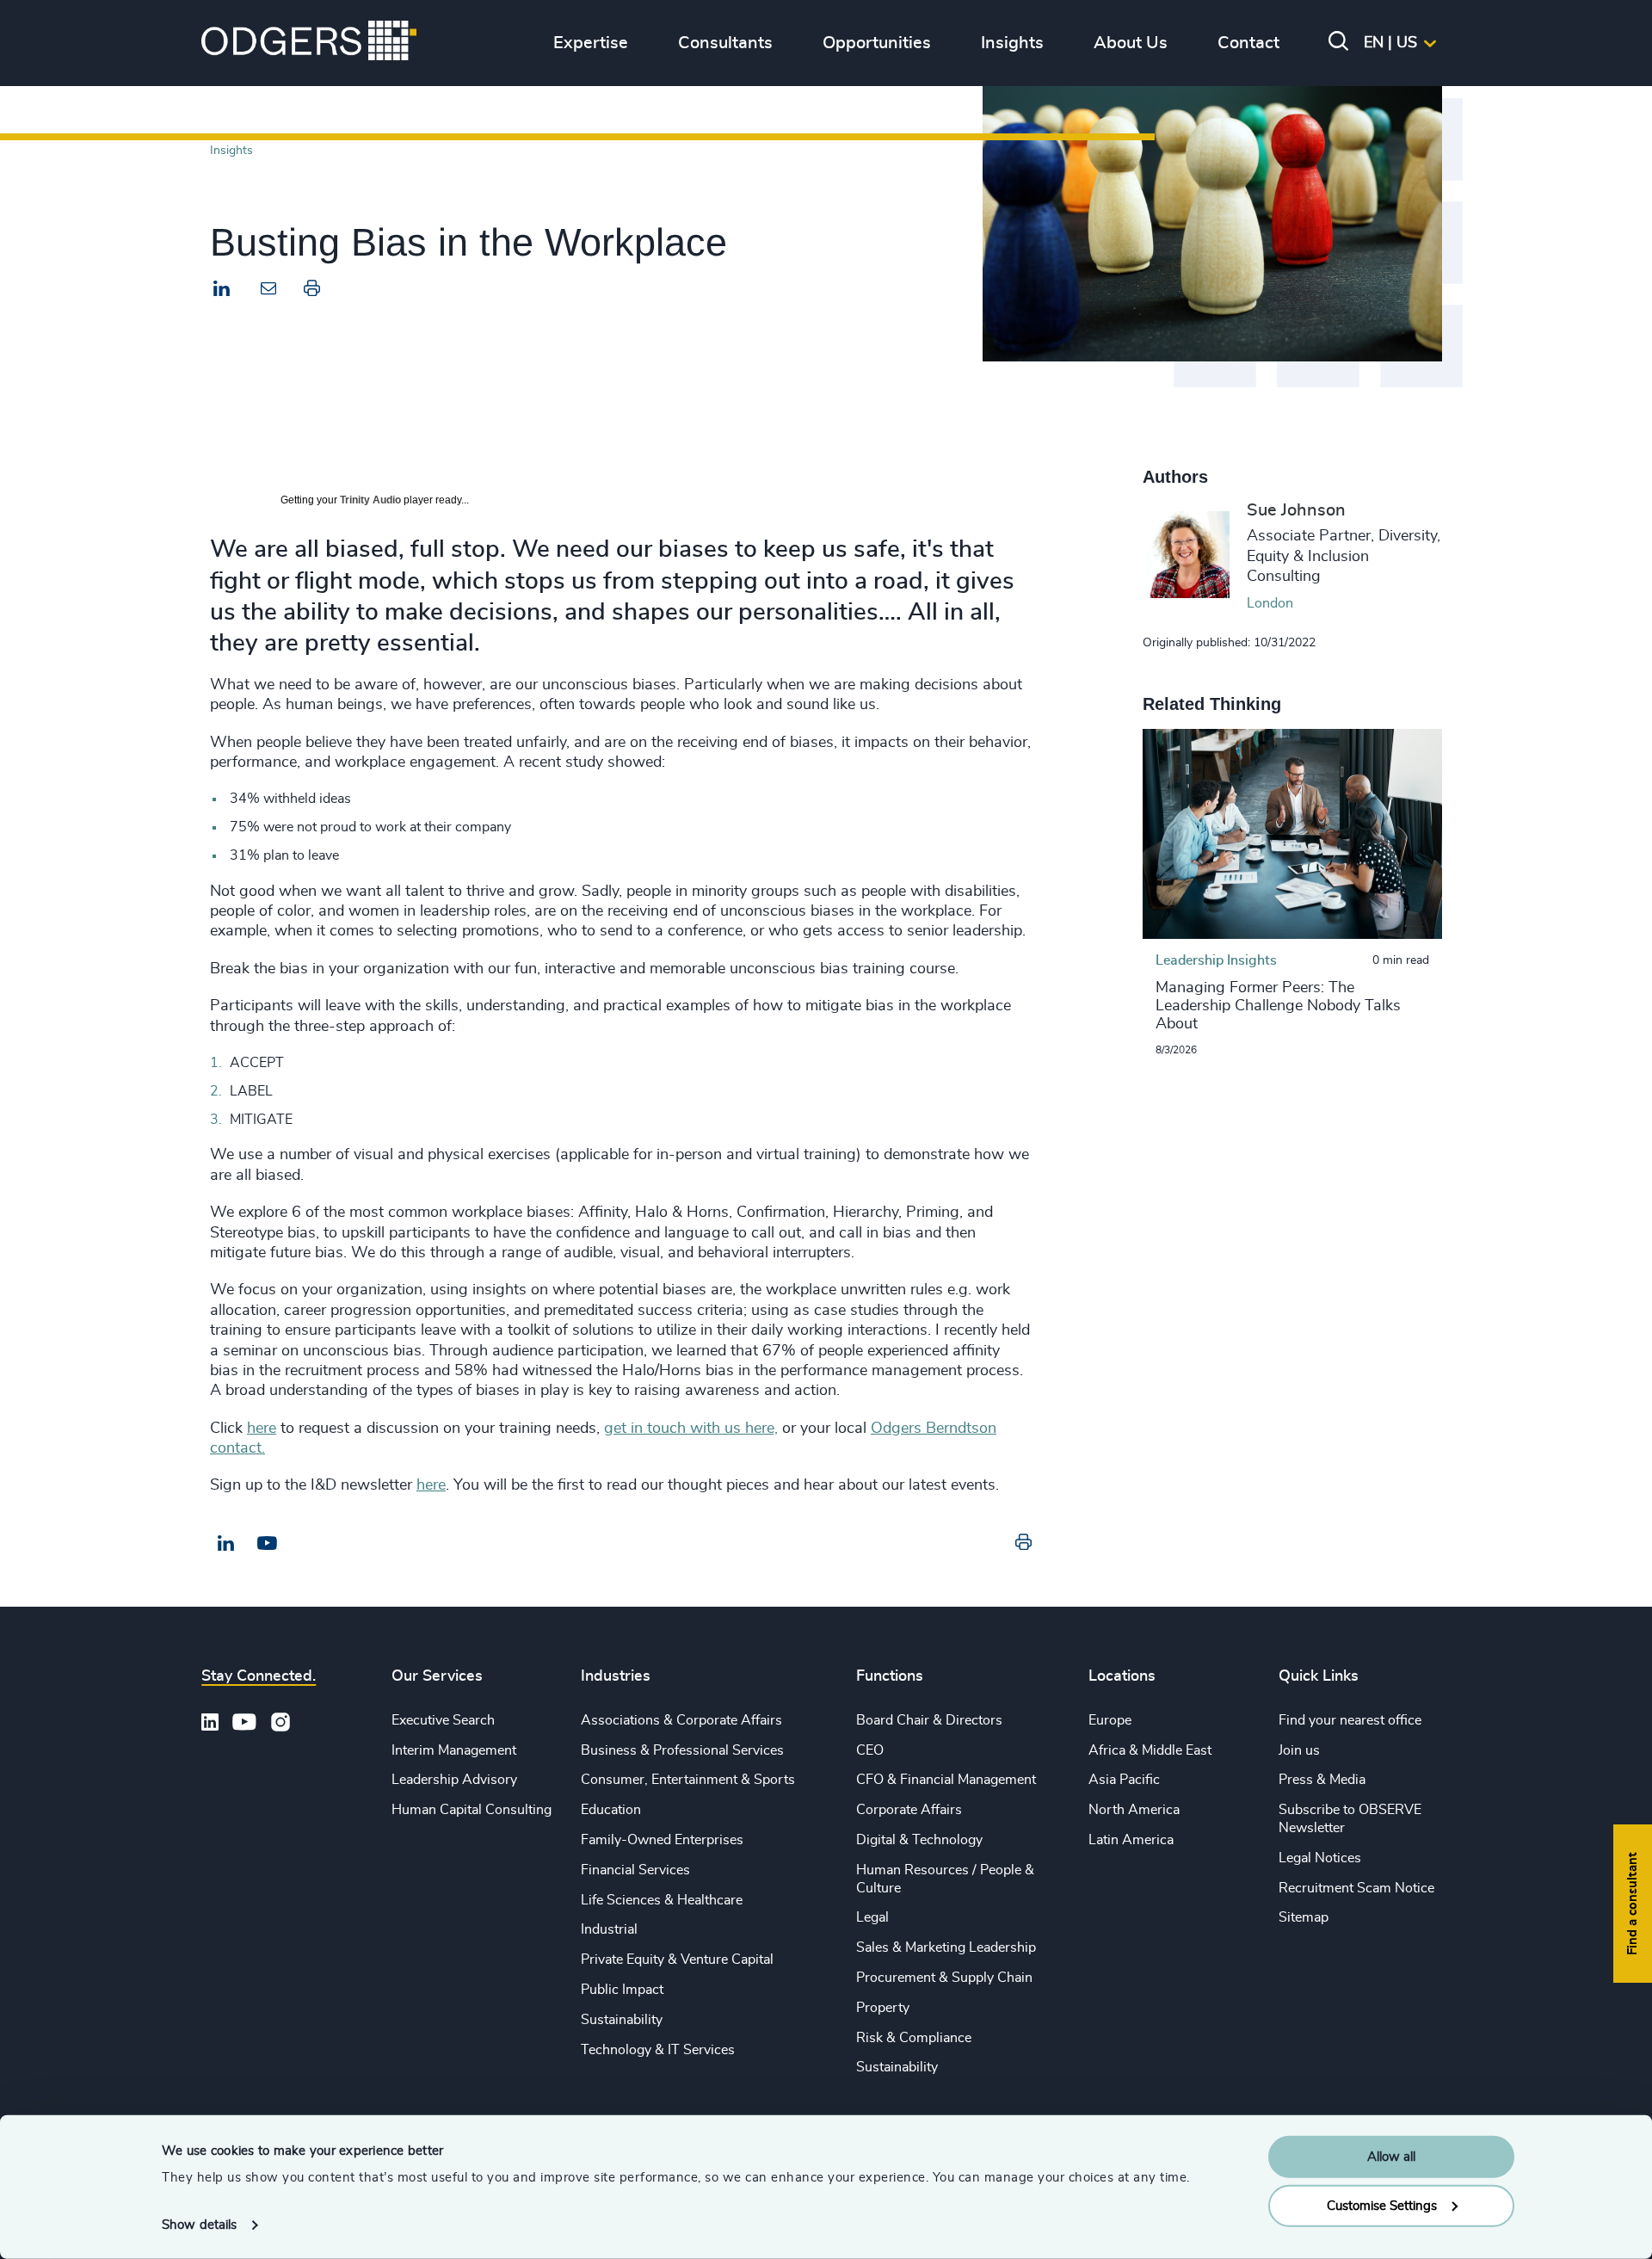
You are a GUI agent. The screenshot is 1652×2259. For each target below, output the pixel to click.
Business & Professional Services (682, 1750)
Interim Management (454, 1750)
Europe (1110, 1720)
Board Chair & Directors (929, 1720)
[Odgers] (309, 43)
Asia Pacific (1124, 1780)
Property (883, 2008)
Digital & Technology (919, 1840)
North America (1134, 1810)
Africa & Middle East (1150, 1750)
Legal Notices (1320, 1858)
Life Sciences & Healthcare (662, 1900)
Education (611, 1810)
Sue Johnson (1296, 510)
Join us (1299, 1750)
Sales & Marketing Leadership (946, 1947)
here (262, 1429)
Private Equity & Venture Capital (677, 1960)
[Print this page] (312, 292)
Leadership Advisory (454, 1780)
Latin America (1131, 1840)
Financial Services (635, 1870)
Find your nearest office (1350, 1720)
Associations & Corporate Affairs (681, 1720)
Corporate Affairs (909, 1810)
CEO (870, 1750)
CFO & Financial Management (946, 1780)
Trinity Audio (370, 500)
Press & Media (1322, 1780)
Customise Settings (1382, 2205)
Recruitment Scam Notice (1356, 1888)
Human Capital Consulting (472, 1810)
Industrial (609, 1929)
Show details (199, 2225)
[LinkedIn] (222, 291)
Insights (231, 150)
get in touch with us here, (691, 1429)
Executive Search (443, 1720)
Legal (872, 1917)
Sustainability (622, 2020)
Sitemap (1304, 1917)
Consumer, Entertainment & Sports (688, 1780)
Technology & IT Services (658, 2050)
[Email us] (267, 1544)
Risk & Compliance (914, 2038)
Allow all (1391, 2157)
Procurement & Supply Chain (944, 1978)
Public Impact (622, 1990)
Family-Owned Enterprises (662, 1840)
